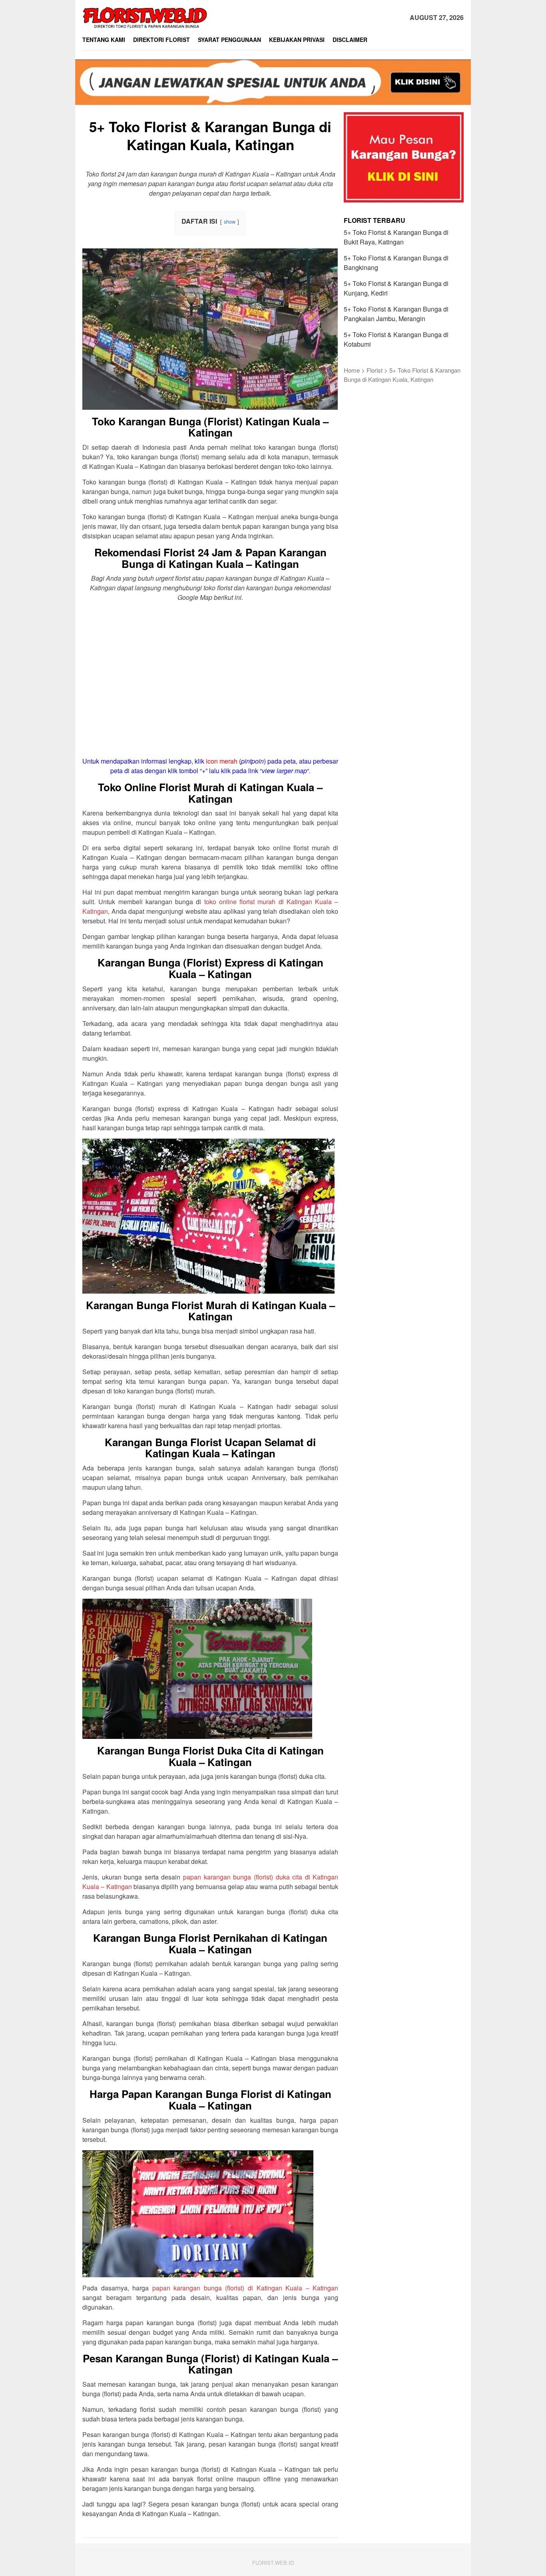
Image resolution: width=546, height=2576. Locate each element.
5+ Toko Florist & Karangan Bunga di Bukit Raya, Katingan (396, 237)
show (230, 221)
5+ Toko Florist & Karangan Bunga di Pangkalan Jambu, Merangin (396, 314)
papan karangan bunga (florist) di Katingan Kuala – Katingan (245, 2288)
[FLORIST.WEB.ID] (145, 17)
